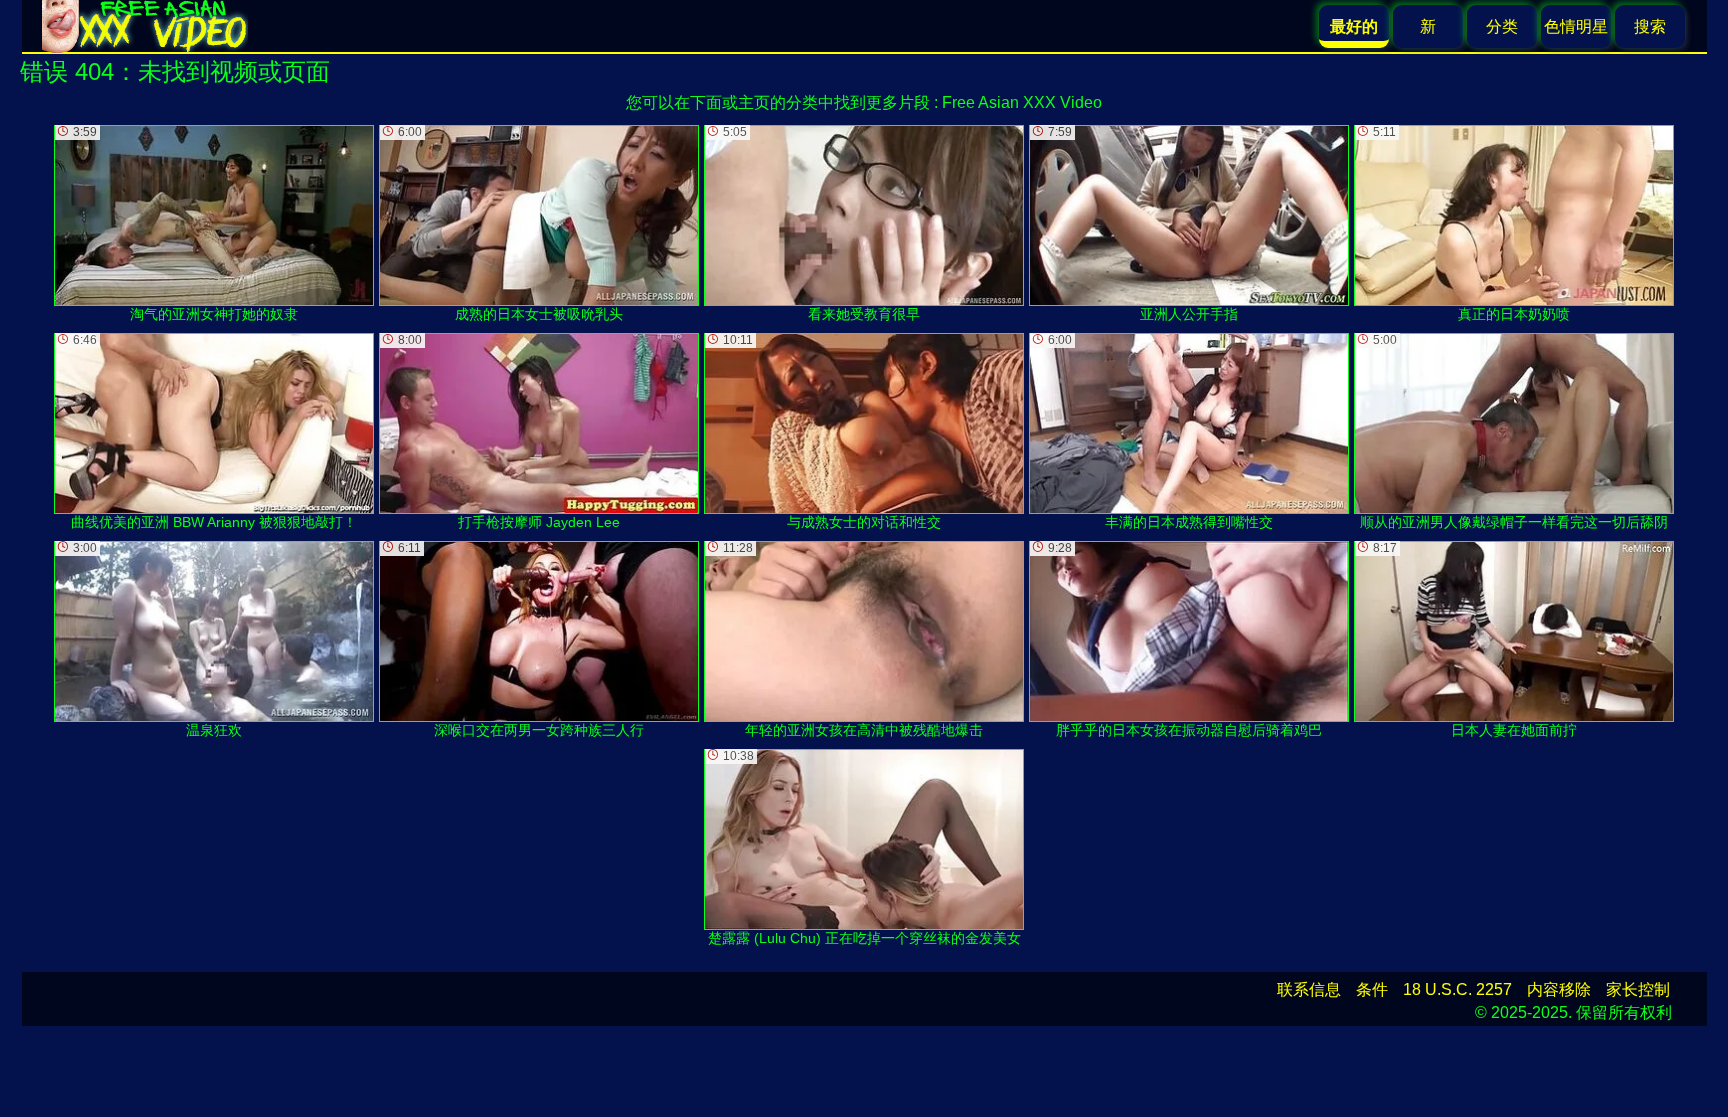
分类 (1502, 26)
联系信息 (1309, 989)
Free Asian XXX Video (1022, 102)
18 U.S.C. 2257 (1457, 989)
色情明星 (1576, 26)
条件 (1372, 989)
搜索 (1650, 26)
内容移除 (1559, 989)
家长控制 (1638, 989)
